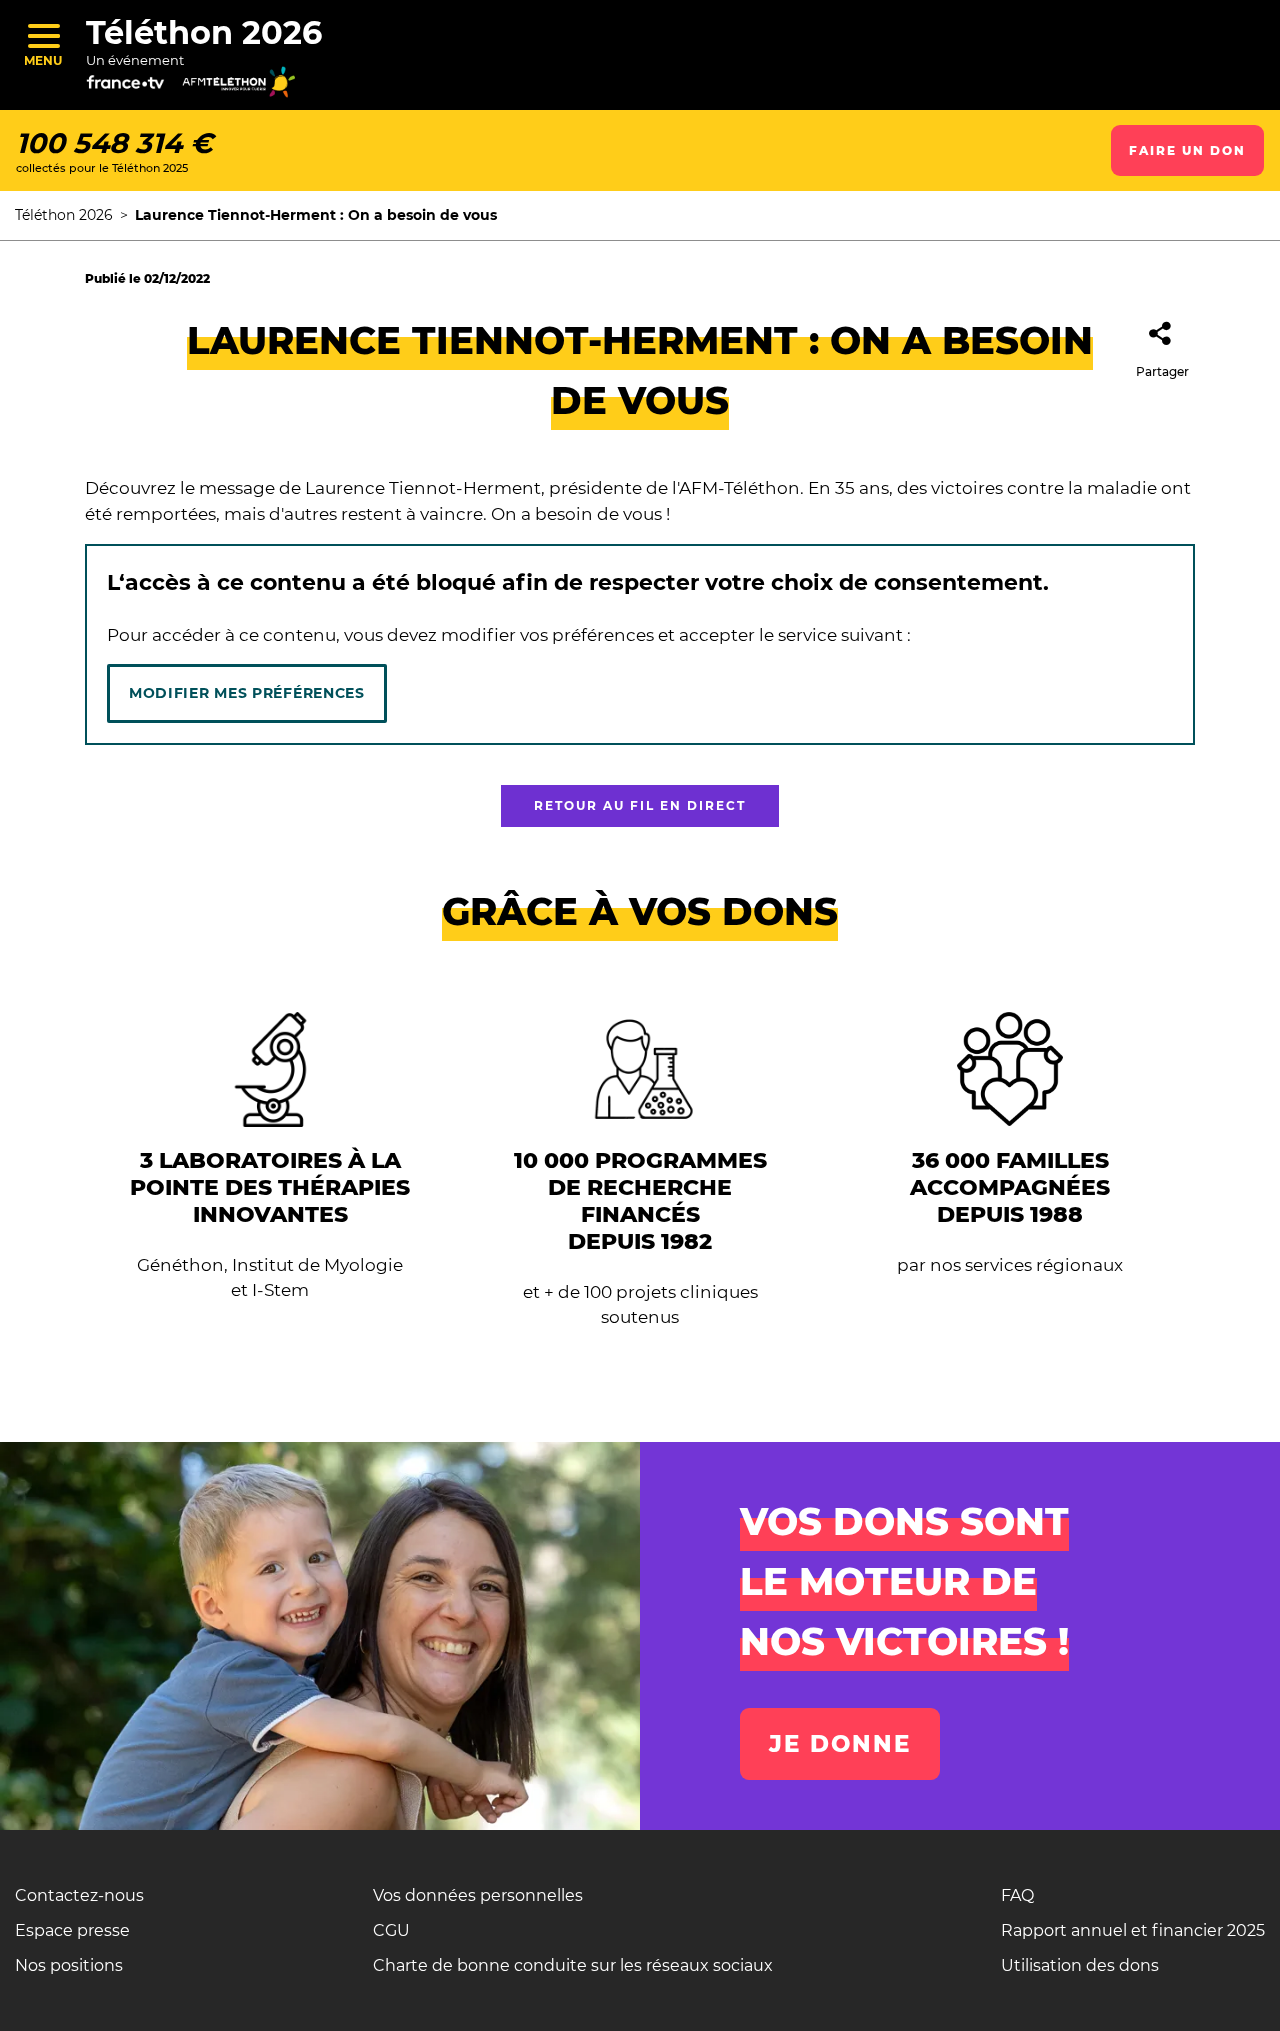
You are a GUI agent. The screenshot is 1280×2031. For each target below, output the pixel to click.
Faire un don (1187, 150)
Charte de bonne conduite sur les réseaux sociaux (573, 1965)
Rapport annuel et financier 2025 (1133, 1930)
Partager (1162, 371)
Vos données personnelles (478, 1895)
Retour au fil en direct (640, 805)
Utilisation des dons (1080, 1965)
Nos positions (69, 1965)
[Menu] (43, 35)
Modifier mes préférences (247, 693)
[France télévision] (142, 89)
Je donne (840, 1744)
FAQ (1017, 1895)
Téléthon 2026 (204, 32)
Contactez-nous (79, 1895)
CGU (391, 1930)
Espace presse (72, 1930)
